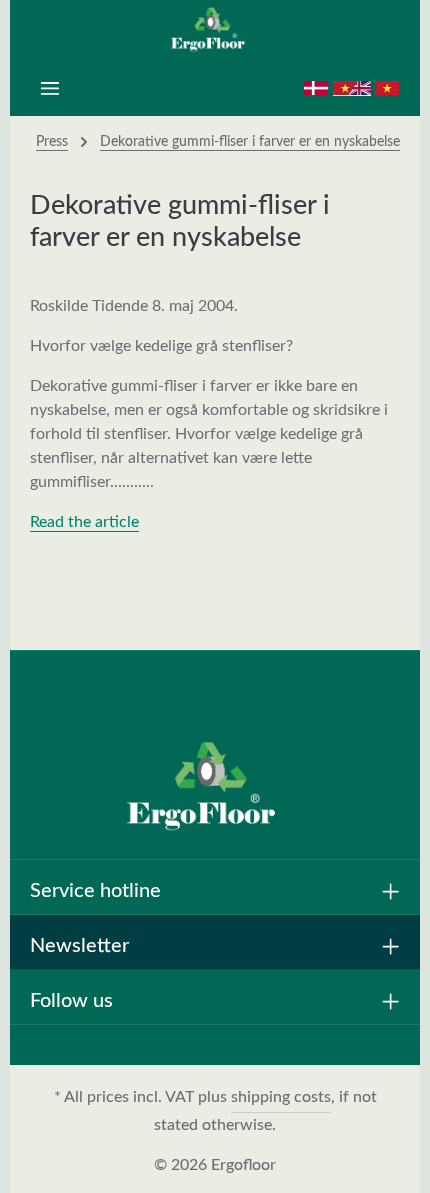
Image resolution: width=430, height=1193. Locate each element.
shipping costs (281, 1097)
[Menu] (50, 88)
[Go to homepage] (215, 30)
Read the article (84, 522)
